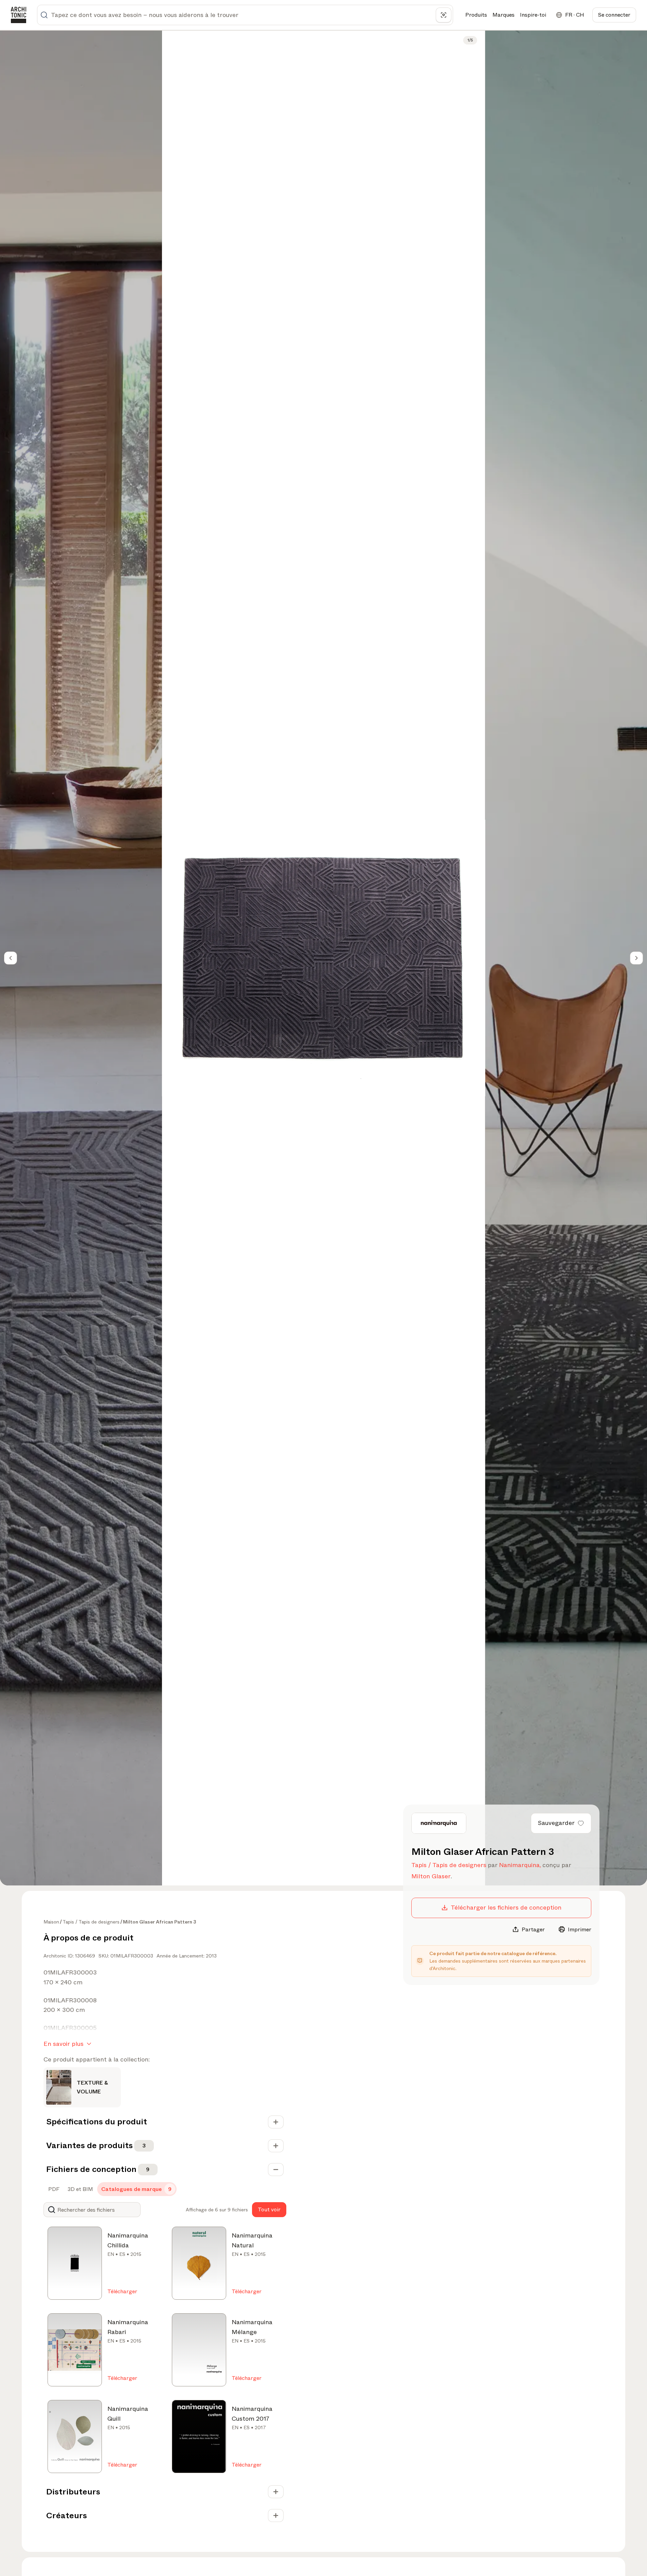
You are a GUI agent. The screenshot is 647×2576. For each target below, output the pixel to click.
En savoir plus (64, 2044)
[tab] (53, 2189)
